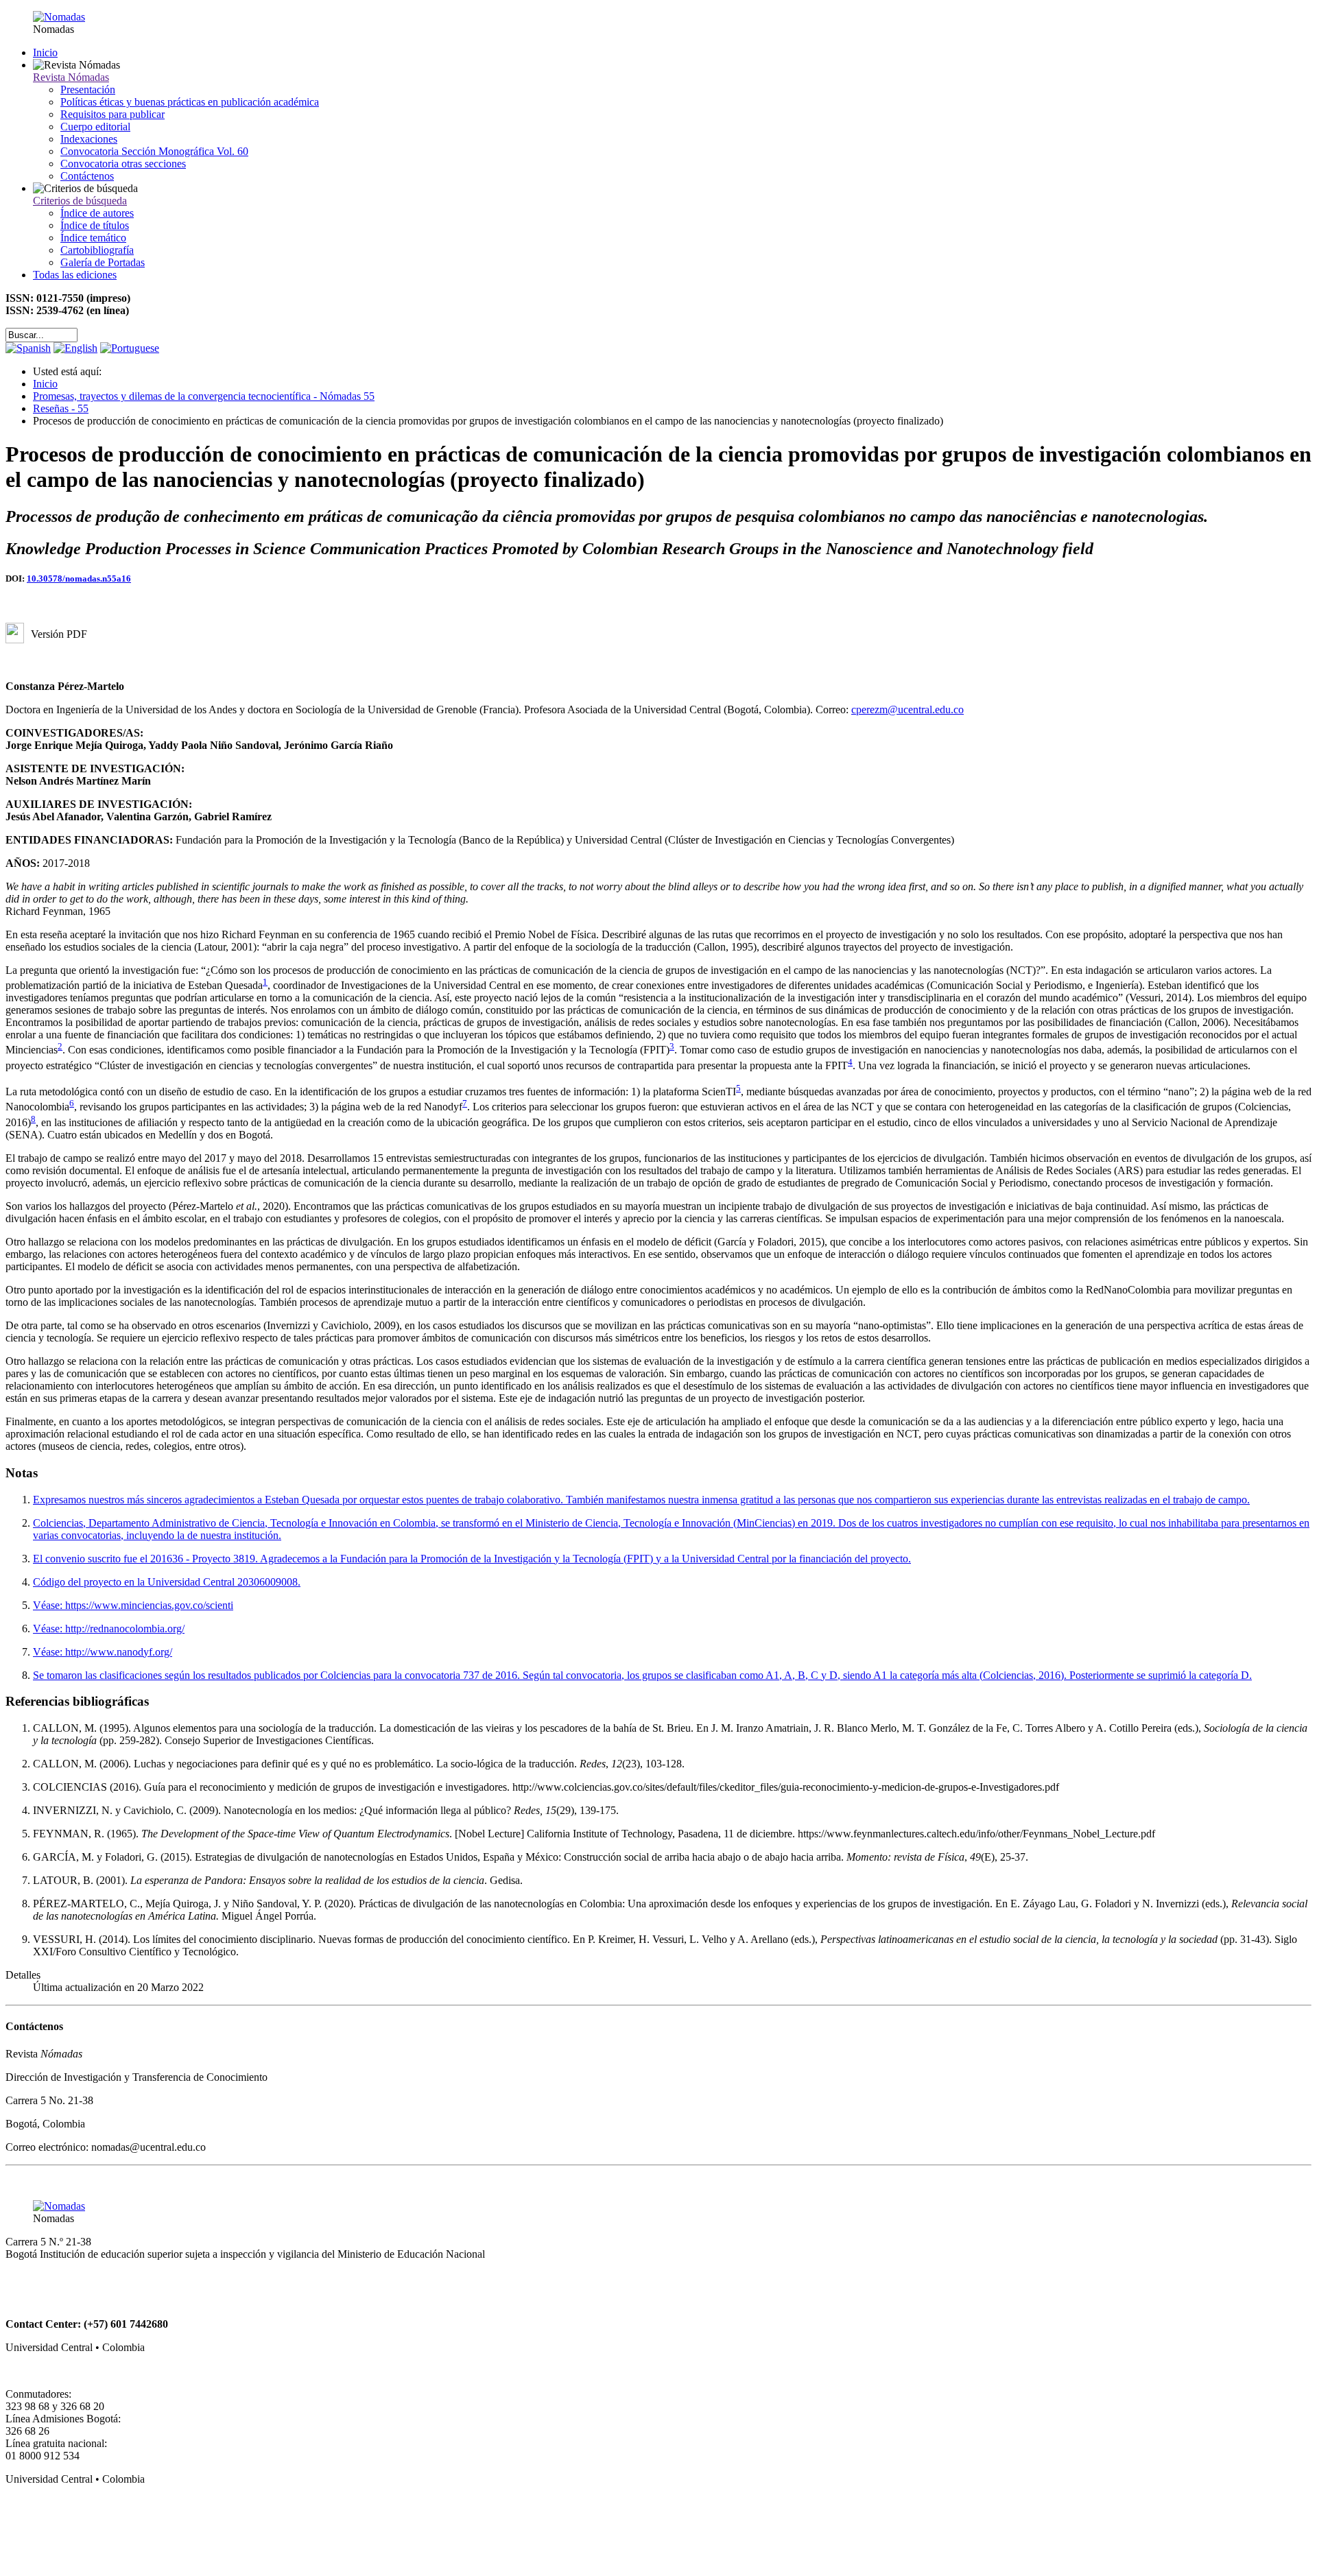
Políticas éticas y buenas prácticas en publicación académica (190, 102)
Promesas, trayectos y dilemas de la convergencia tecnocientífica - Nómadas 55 (204, 396)
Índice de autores (97, 213)
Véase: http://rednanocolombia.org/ (109, 1629)
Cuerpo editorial (95, 127)
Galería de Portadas (103, 262)
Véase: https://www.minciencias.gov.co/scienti (133, 1605)
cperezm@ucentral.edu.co (907, 709)
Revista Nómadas (71, 77)
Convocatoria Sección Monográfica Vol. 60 (154, 151)
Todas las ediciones (75, 275)
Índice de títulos (95, 225)
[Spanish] (28, 348)
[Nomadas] (59, 17)
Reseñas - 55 (61, 408)
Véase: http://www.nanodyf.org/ (103, 1652)
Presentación (88, 90)
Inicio (45, 52)
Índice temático (93, 238)
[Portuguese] (130, 348)
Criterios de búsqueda (80, 201)
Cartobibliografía (97, 250)
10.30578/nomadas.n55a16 (79, 579)
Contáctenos (87, 176)
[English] (75, 348)
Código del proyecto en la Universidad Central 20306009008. (167, 1582)
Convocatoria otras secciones (123, 164)
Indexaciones (89, 139)
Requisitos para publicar (112, 114)
